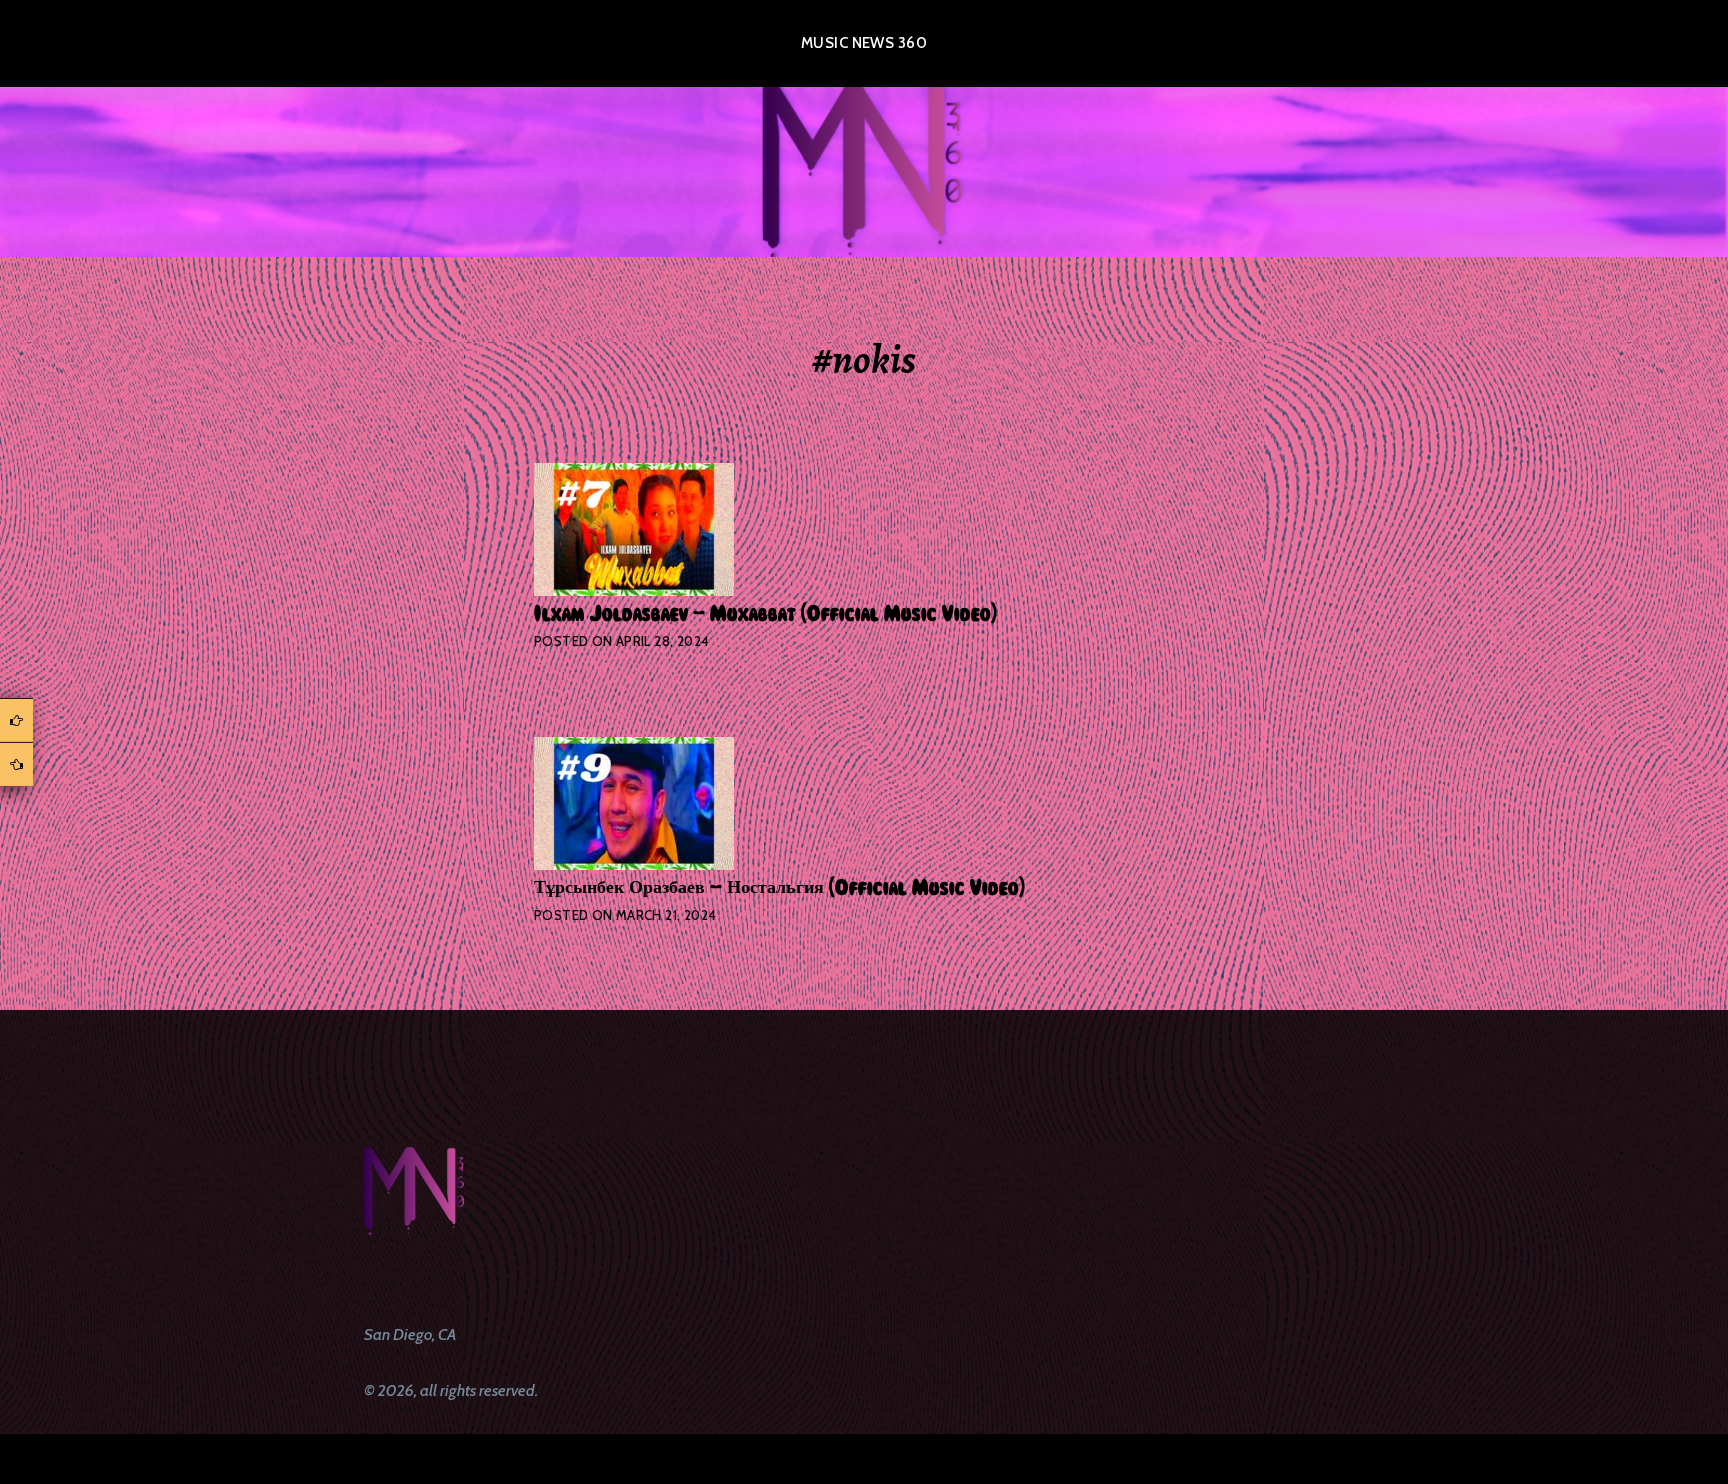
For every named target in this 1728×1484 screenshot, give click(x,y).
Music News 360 (864, 43)
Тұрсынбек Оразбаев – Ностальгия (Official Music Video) (779, 888)
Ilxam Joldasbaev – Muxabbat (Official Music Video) (765, 614)
